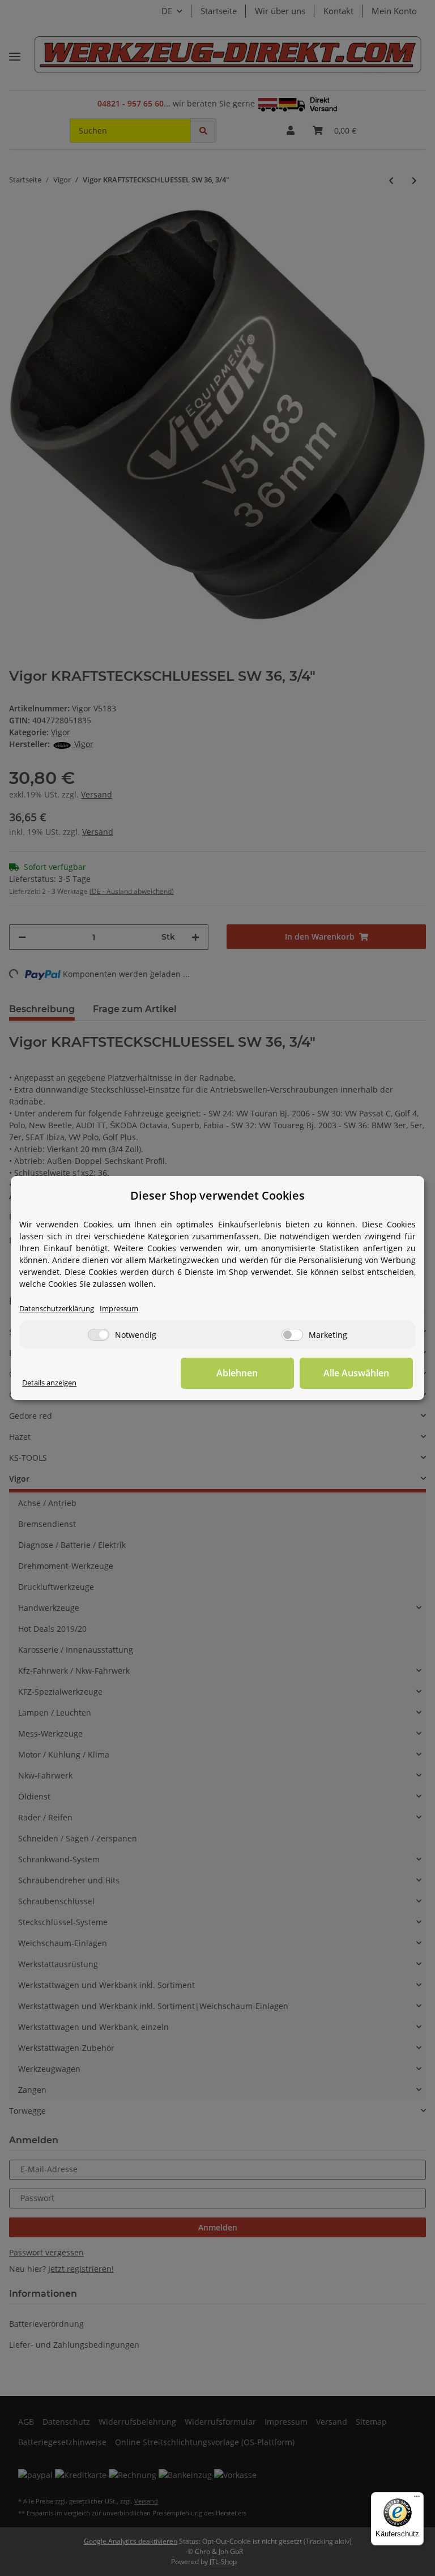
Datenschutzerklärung (57, 1309)
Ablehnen (237, 1373)
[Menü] (417, 2499)
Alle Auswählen (356, 1373)
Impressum (119, 1309)
